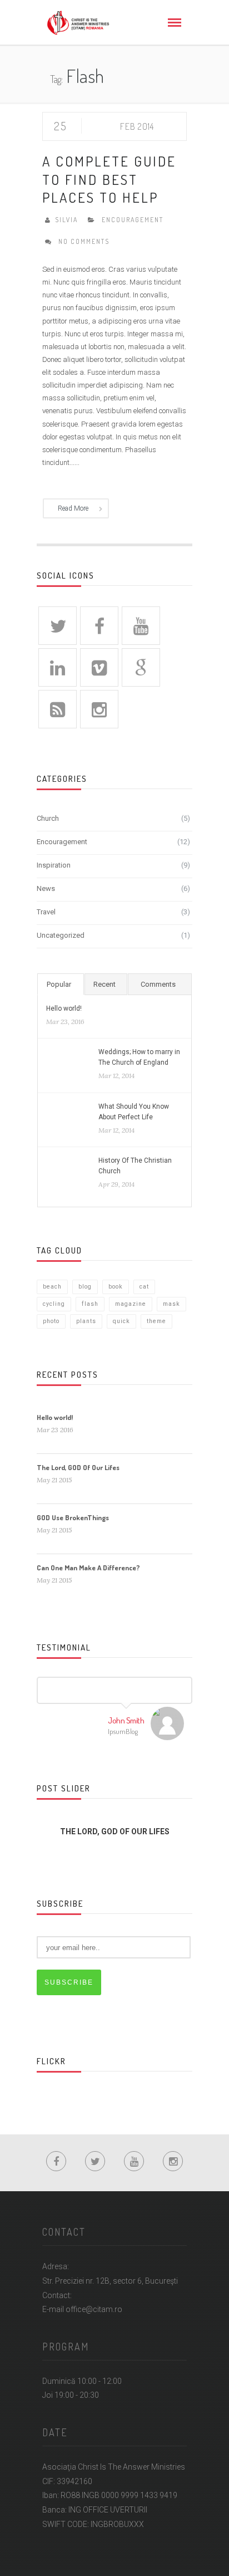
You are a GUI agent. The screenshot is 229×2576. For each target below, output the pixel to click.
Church (48, 818)
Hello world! (64, 1008)
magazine (131, 1304)
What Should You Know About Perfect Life (134, 1112)
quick (121, 1321)
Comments (158, 984)
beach (52, 1287)
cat (144, 1287)
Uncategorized (61, 935)
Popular (59, 984)
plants (86, 1321)
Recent (104, 984)
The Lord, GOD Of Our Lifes (78, 1467)
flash (90, 1304)
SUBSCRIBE (69, 1982)
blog (85, 1287)
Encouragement (133, 220)
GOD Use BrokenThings (73, 1517)
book (116, 1287)
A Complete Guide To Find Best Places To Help (109, 179)
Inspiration (54, 865)
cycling (54, 1304)
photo (51, 1321)
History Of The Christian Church (135, 1166)
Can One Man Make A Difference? (88, 1568)
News (46, 888)
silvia (66, 220)
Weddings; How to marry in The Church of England (139, 1057)
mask (171, 1304)
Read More (73, 508)
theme (156, 1321)
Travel (46, 912)
